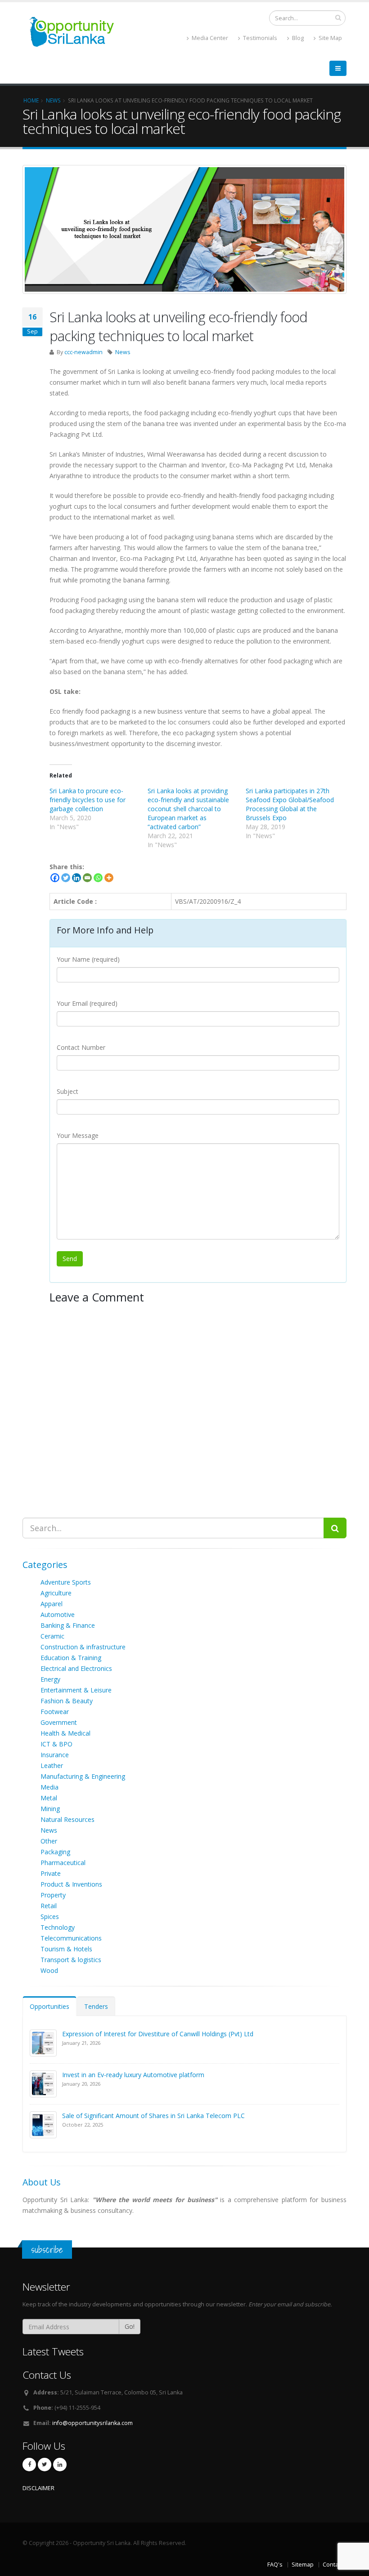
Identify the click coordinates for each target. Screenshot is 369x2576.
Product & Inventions (71, 1884)
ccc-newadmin (83, 352)
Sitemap (303, 2565)
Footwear (55, 1712)
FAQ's (275, 2565)
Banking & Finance (68, 1625)
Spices (50, 1916)
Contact (333, 2565)
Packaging (55, 1852)
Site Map (330, 38)
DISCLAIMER (38, 2488)
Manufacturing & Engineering (83, 1776)
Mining (50, 1809)
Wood (49, 1970)
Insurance (55, 1755)
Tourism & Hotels (66, 1949)
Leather (52, 1765)
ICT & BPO (56, 1744)
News (123, 352)
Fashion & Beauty (67, 1701)
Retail (49, 1906)
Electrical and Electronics (76, 1668)
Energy (50, 1679)
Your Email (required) (87, 1003)
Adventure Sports (66, 1582)
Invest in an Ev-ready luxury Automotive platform (133, 2075)
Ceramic (52, 1636)
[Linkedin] (76, 878)
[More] (109, 878)
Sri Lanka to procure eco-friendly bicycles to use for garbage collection (88, 800)
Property (53, 1895)
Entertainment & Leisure (76, 1690)
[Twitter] (66, 878)
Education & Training (71, 1658)
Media (49, 1787)
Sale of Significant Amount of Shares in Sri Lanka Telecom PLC (153, 2116)
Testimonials (259, 38)
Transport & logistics (71, 1960)
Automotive (58, 1614)
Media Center (209, 38)
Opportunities (49, 2006)
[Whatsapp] (98, 878)
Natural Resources (67, 1819)
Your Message (78, 1135)
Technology (58, 1927)
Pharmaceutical (63, 1863)
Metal (49, 1798)
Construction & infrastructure (83, 1647)
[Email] (87, 878)
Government (59, 1722)
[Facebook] (55, 878)
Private (51, 1873)
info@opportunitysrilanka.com (92, 2423)
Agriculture (56, 1593)
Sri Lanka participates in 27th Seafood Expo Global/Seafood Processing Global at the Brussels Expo (290, 804)
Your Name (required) (88, 959)
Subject (67, 1091)
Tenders (96, 2006)
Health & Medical (65, 1733)
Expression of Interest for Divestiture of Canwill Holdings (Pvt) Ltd (158, 2034)
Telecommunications (71, 1938)
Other (49, 1841)
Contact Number (81, 1047)
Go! (130, 2326)
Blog (297, 38)
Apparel (52, 1604)
